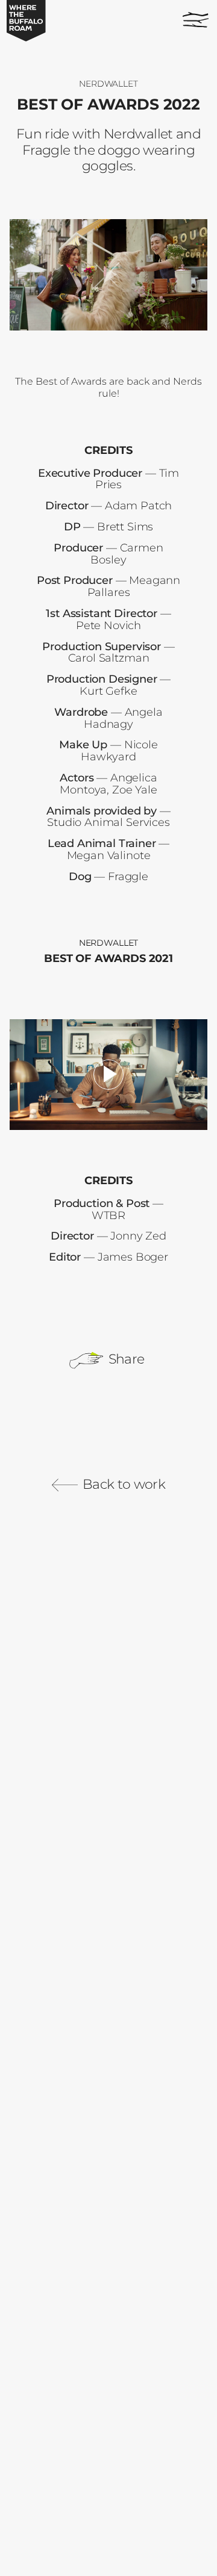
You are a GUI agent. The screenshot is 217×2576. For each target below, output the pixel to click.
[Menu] (193, 17)
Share (124, 1359)
